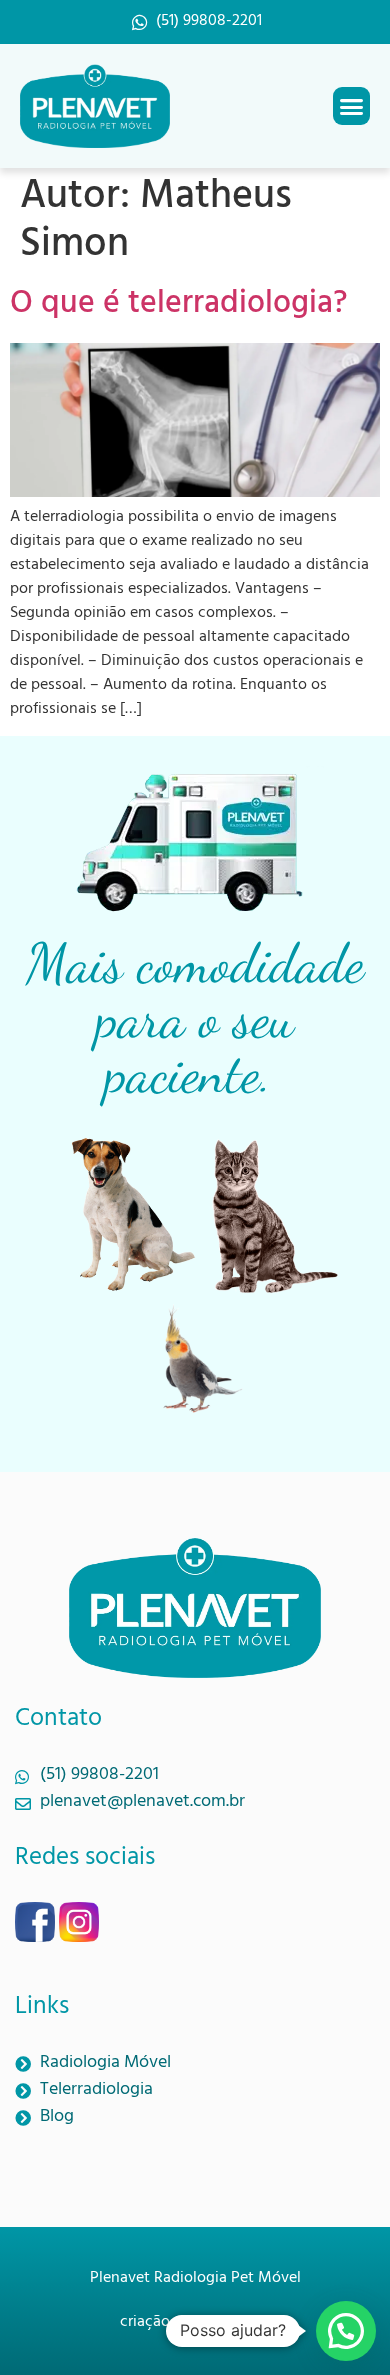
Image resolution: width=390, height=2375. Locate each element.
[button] (352, 106)
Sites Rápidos (224, 2323)
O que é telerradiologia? (179, 306)
